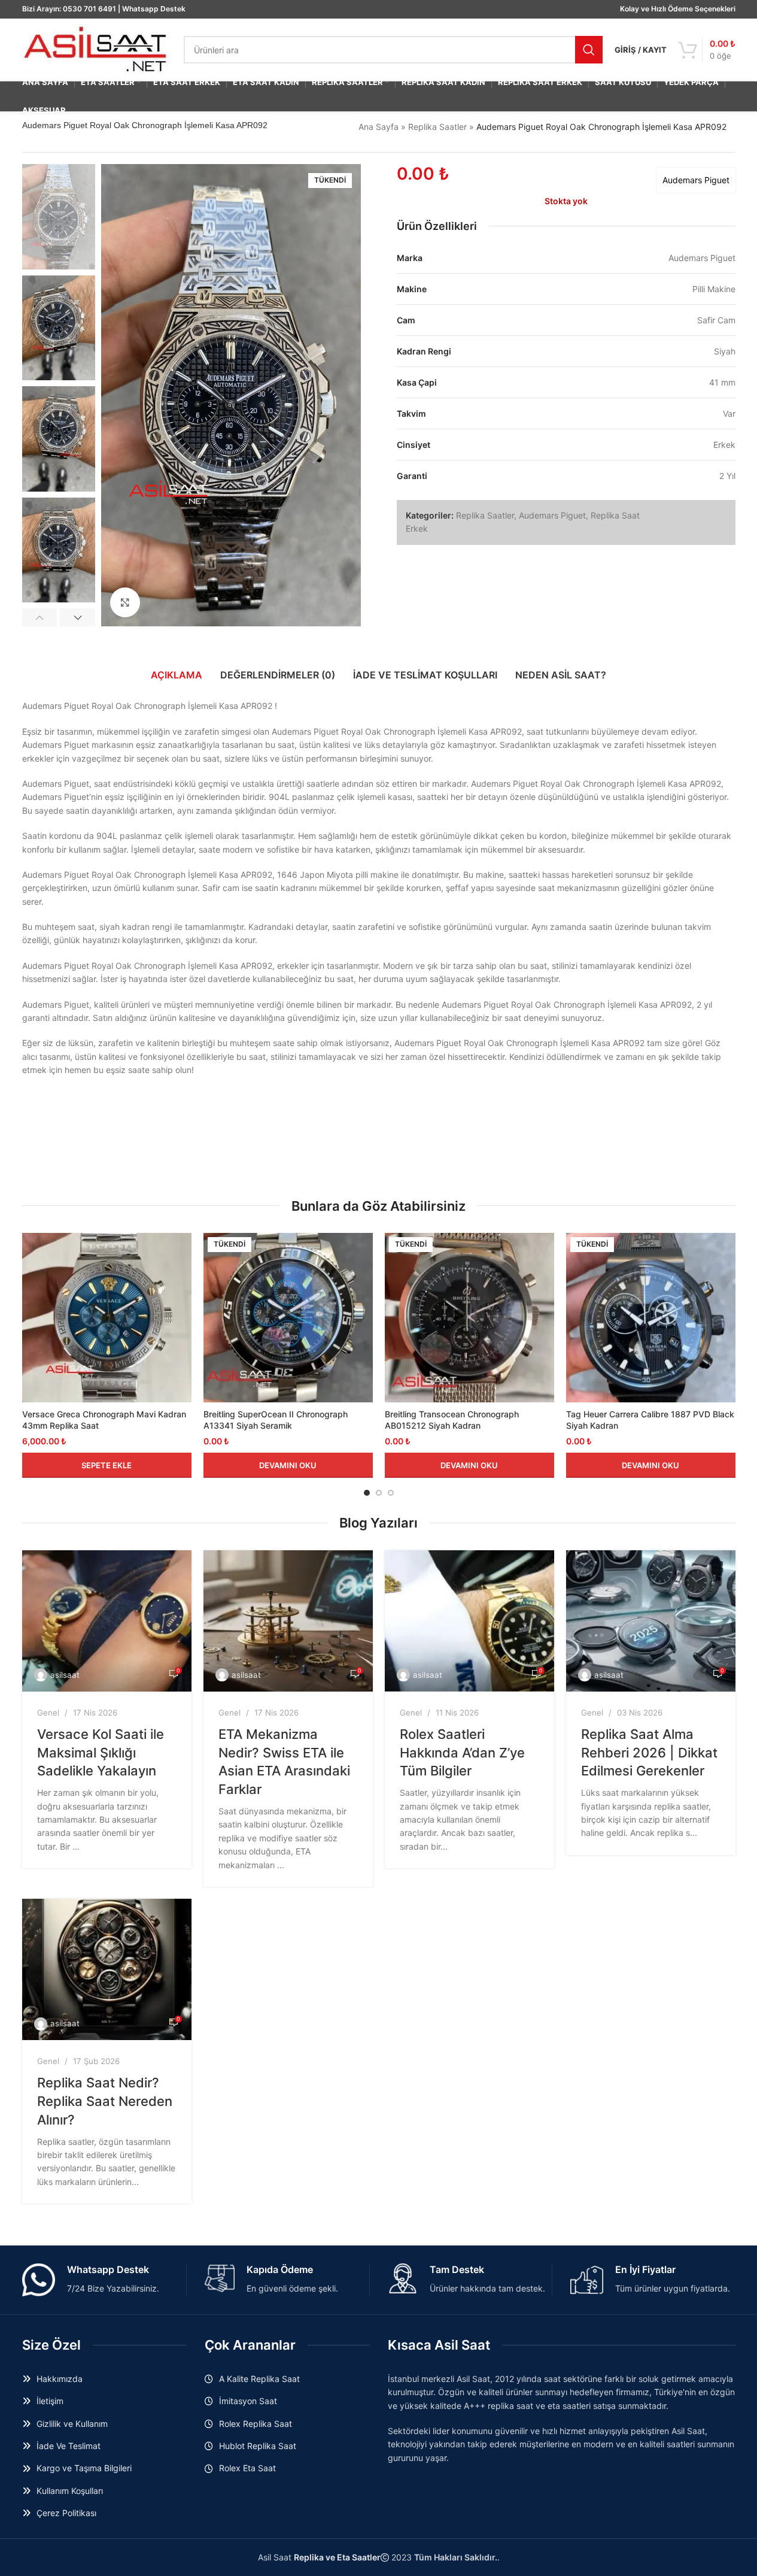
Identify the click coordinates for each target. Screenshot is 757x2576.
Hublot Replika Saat (258, 2446)
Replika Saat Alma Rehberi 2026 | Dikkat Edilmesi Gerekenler (649, 1753)
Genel (48, 1713)
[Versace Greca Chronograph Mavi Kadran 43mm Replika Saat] (107, 1318)
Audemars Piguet (696, 180)
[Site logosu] (97, 49)
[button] (40, 617)
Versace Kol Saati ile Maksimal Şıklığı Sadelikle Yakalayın (101, 1753)
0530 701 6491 (89, 9)
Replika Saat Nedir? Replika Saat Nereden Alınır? (105, 2101)
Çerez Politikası (66, 2513)
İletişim (50, 2401)
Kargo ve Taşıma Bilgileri (84, 2468)
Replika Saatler (437, 127)
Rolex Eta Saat (247, 2468)
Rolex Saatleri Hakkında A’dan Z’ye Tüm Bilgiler (462, 1753)
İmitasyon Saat (248, 2401)
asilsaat (65, 1675)
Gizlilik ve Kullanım (72, 2424)
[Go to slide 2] (379, 1493)
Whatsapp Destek (154, 9)
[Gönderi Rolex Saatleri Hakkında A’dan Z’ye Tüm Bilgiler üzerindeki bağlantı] (469, 1621)
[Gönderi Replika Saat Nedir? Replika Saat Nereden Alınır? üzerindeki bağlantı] (107, 1969)
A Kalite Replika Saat (259, 2379)
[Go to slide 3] (391, 1493)
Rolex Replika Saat (256, 2424)
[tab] (177, 675)
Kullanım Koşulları (70, 2491)
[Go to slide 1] (367, 1493)
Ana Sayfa (378, 127)
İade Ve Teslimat (69, 2446)
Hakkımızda (60, 2379)
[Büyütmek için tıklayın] (125, 602)
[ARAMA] (589, 50)
